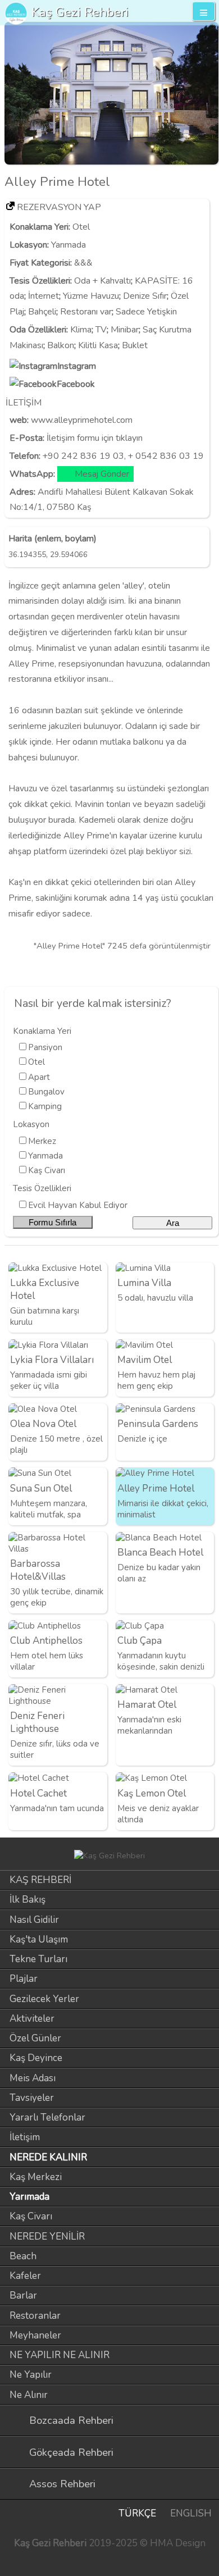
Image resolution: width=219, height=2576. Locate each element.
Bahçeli (42, 312)
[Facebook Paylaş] (207, 968)
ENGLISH (191, 2513)
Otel (81, 227)
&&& (83, 263)
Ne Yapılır (31, 2375)
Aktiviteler (32, 2019)
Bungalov (46, 1092)
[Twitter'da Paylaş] (188, 968)
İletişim (25, 2137)
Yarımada (69, 245)
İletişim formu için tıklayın (95, 438)
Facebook (76, 384)
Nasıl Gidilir (34, 1920)
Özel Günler (35, 2038)
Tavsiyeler (32, 2098)
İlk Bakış (28, 1900)
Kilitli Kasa (98, 345)
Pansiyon (45, 1047)
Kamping (45, 1106)
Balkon (61, 345)
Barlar (23, 2295)
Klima (81, 330)
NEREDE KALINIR (48, 2157)
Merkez (42, 1141)
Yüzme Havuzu (91, 296)
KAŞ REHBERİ (40, 1880)
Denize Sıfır (145, 296)
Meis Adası (33, 2078)
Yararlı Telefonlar (47, 2117)
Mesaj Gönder (102, 474)
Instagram (77, 366)
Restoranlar (35, 2316)
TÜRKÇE (137, 2513)
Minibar (125, 330)
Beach (23, 2256)
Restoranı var (86, 312)
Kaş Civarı (47, 1170)
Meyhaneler (35, 2335)
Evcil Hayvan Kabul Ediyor (78, 1205)
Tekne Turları (38, 1959)
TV (101, 330)
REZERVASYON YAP (59, 207)
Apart (39, 1077)
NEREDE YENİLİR (47, 2237)
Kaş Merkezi (36, 2177)
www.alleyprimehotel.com (82, 420)
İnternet (44, 296)
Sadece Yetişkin (146, 312)
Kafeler (25, 2276)
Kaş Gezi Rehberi (80, 12)
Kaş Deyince (36, 2058)
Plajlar (24, 1979)
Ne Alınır (29, 2395)
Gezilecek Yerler (44, 1999)
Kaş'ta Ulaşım (39, 1939)
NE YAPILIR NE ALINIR (60, 2355)
